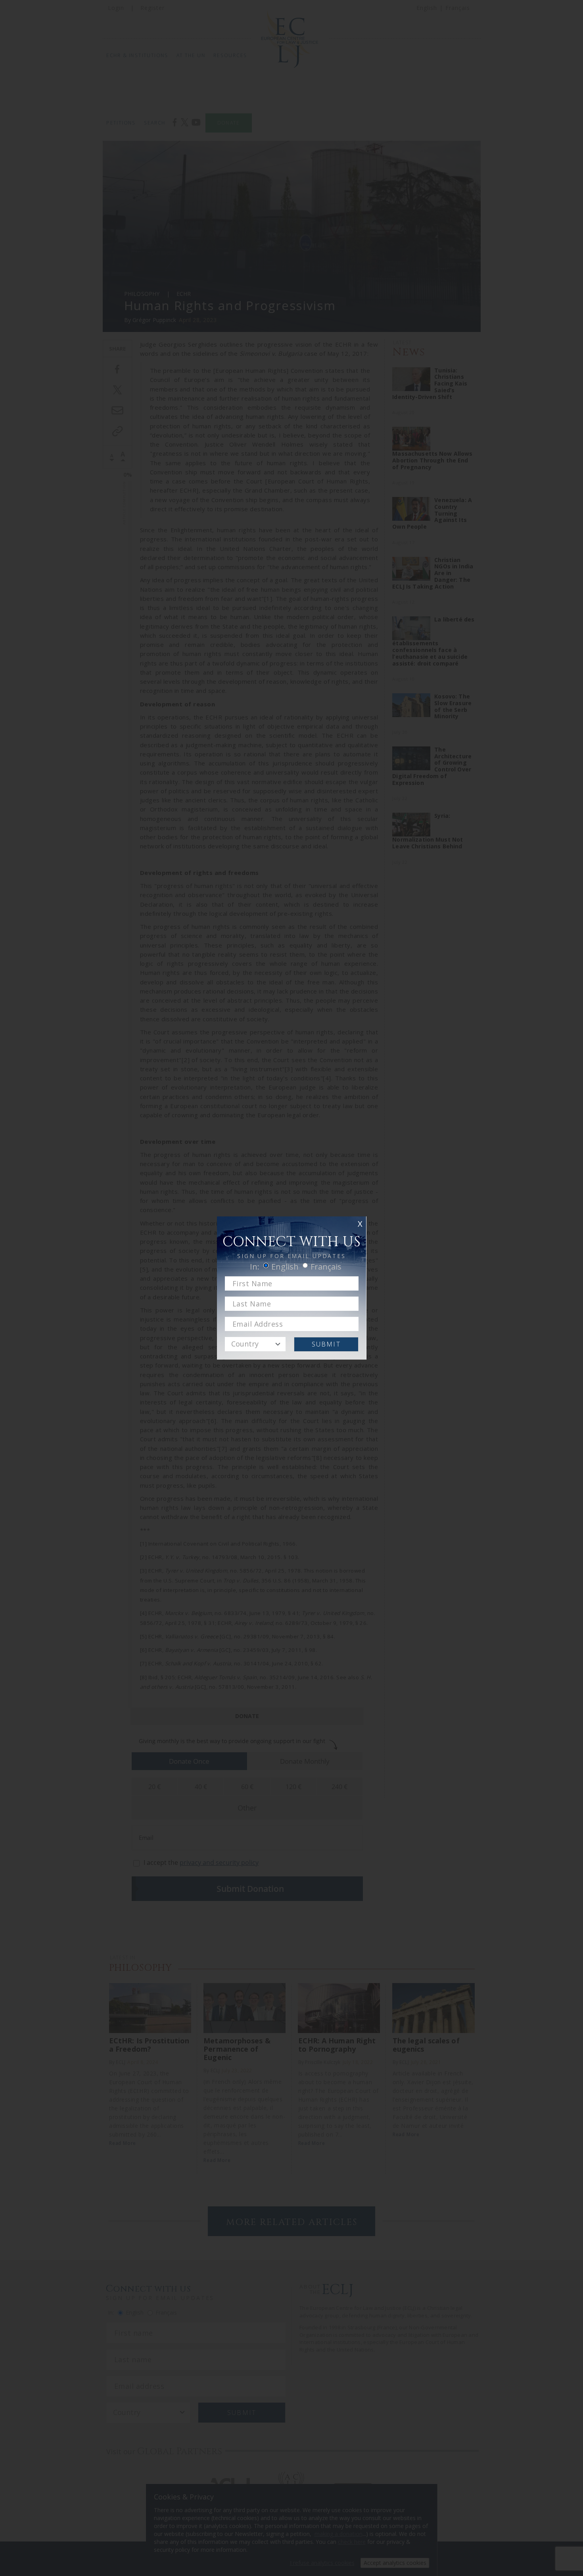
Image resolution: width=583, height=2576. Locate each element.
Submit (326, 1344)
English (285, 1267)
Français (326, 1267)
